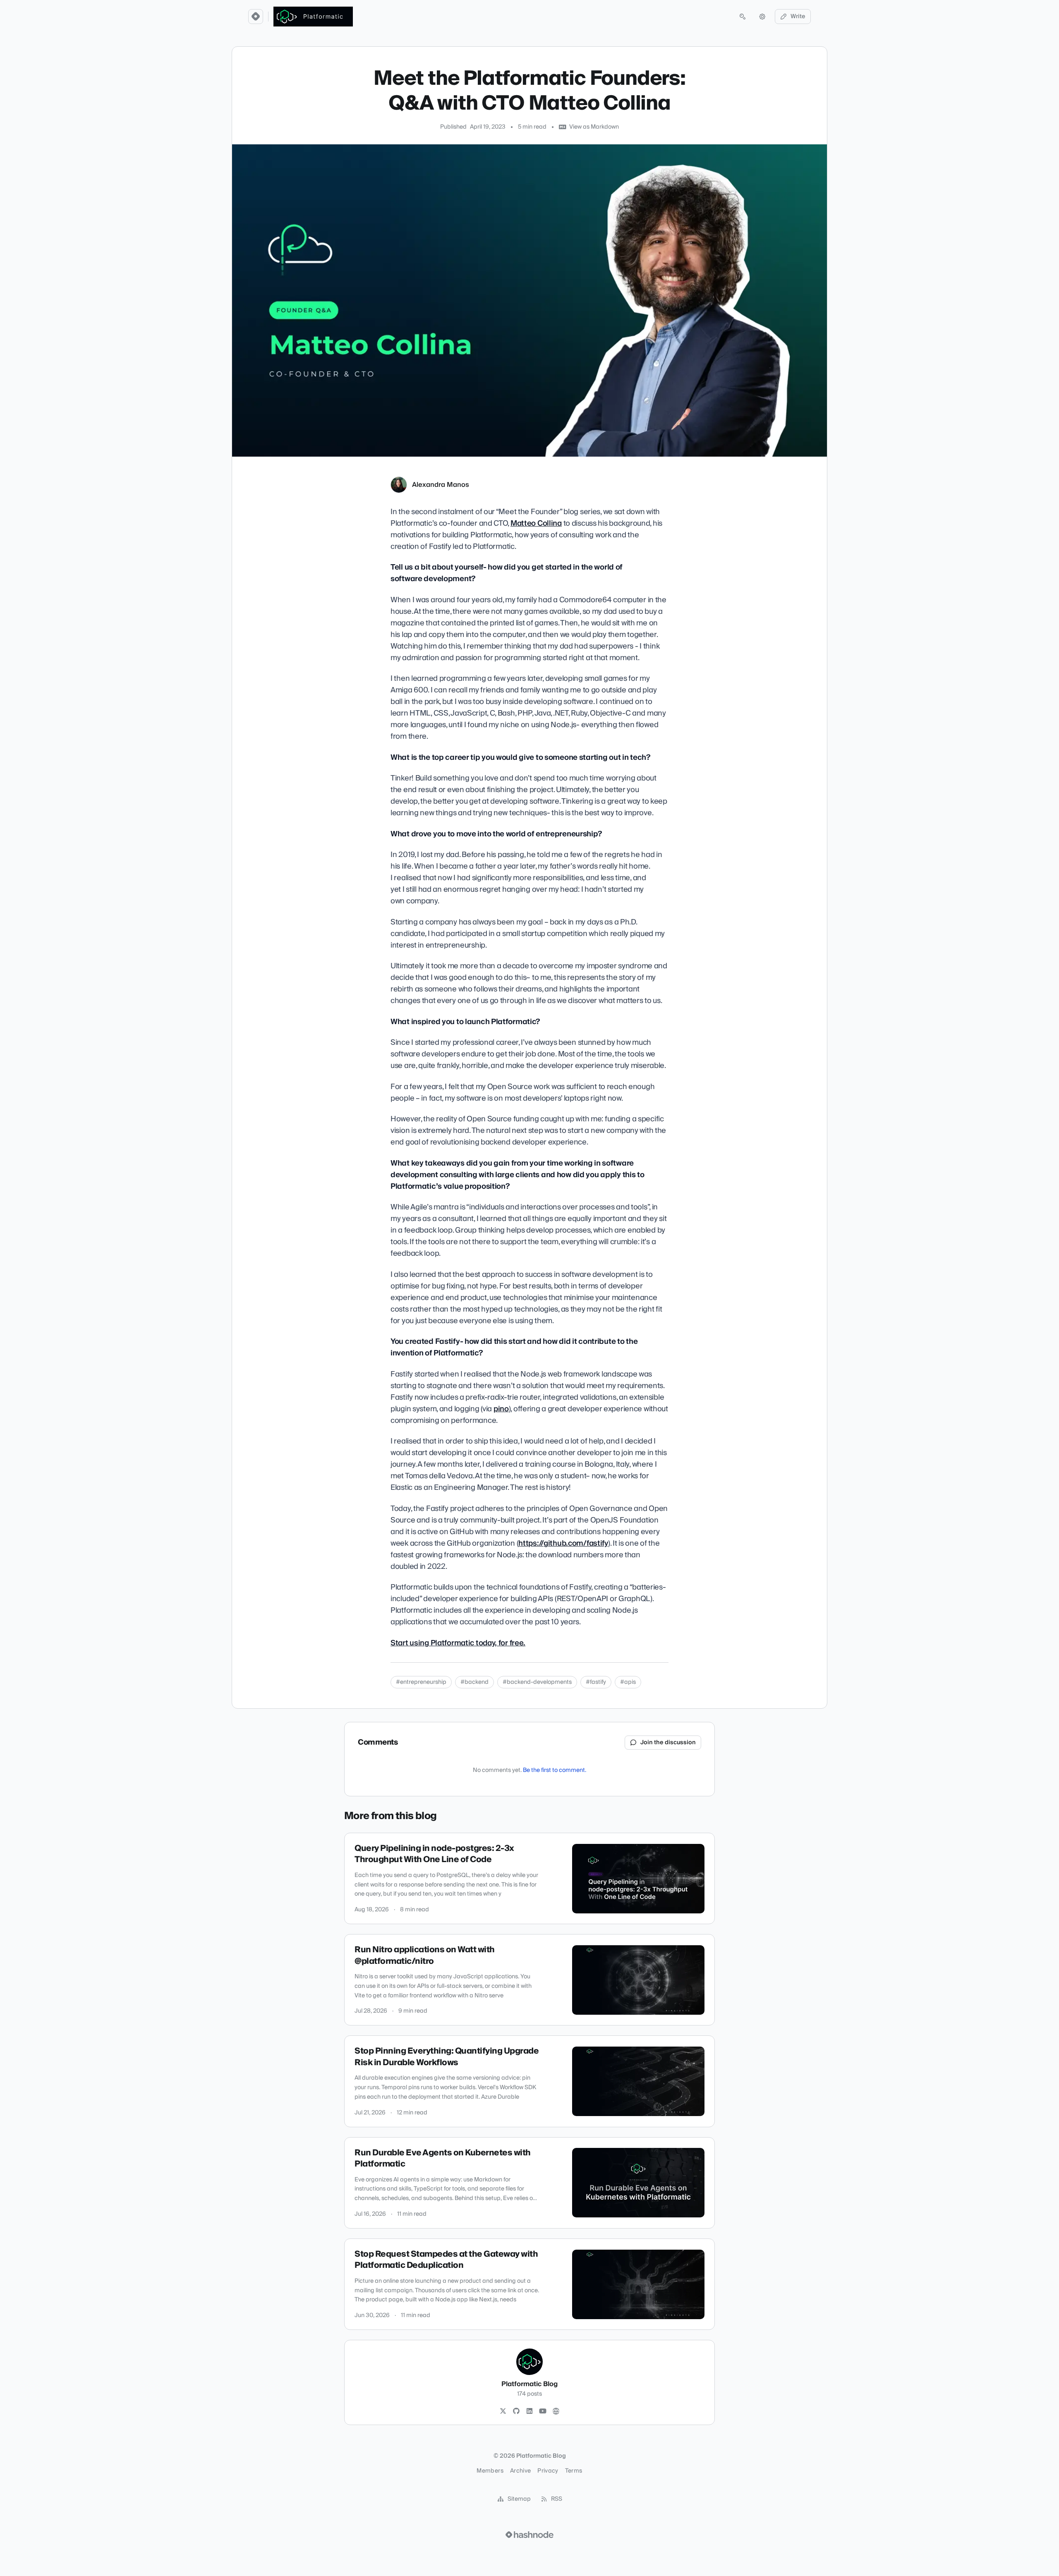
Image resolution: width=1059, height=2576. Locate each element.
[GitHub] (516, 2411)
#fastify (596, 1682)
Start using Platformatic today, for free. (458, 1643)
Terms (574, 2471)
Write (798, 17)
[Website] (556, 2411)
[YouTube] (543, 2411)
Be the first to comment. (555, 1770)
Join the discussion (668, 1743)
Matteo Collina (536, 523)
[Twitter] (503, 2411)
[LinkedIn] (529, 2411)
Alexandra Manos (441, 485)
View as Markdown (594, 127)
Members (490, 2471)
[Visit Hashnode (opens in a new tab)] (529, 2535)
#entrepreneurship (421, 1682)
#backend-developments (537, 1682)
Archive (520, 2471)
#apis (628, 1682)
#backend (474, 1682)
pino (501, 1409)
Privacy (548, 2471)
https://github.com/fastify (563, 1543)
